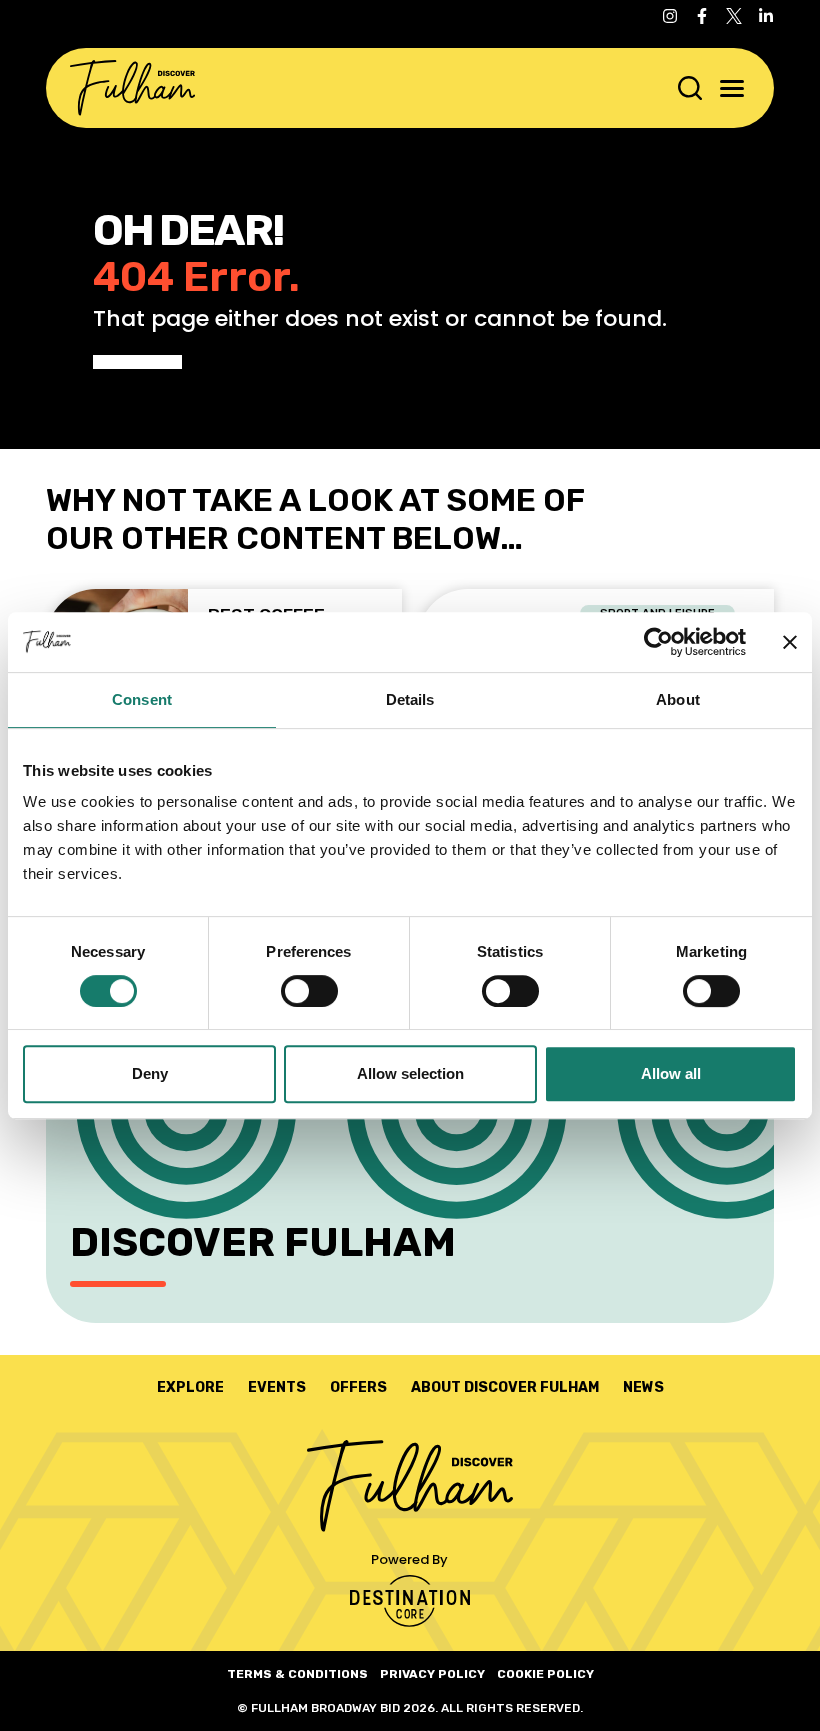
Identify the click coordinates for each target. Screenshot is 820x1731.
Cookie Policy (545, 1674)
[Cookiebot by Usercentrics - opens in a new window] (658, 642)
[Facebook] (702, 16)
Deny (150, 1073)
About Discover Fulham (505, 1387)
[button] (732, 88)
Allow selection (410, 1073)
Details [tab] (410, 699)
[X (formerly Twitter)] (734, 16)
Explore (190, 1387)
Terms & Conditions (297, 1674)
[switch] (309, 991)
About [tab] (678, 699)
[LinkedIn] (766, 16)
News (643, 1387)
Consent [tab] (142, 699)
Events (277, 1387)
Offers (358, 1387)
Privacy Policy (432, 1674)
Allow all (671, 1073)
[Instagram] (670, 16)
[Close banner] (790, 642)
